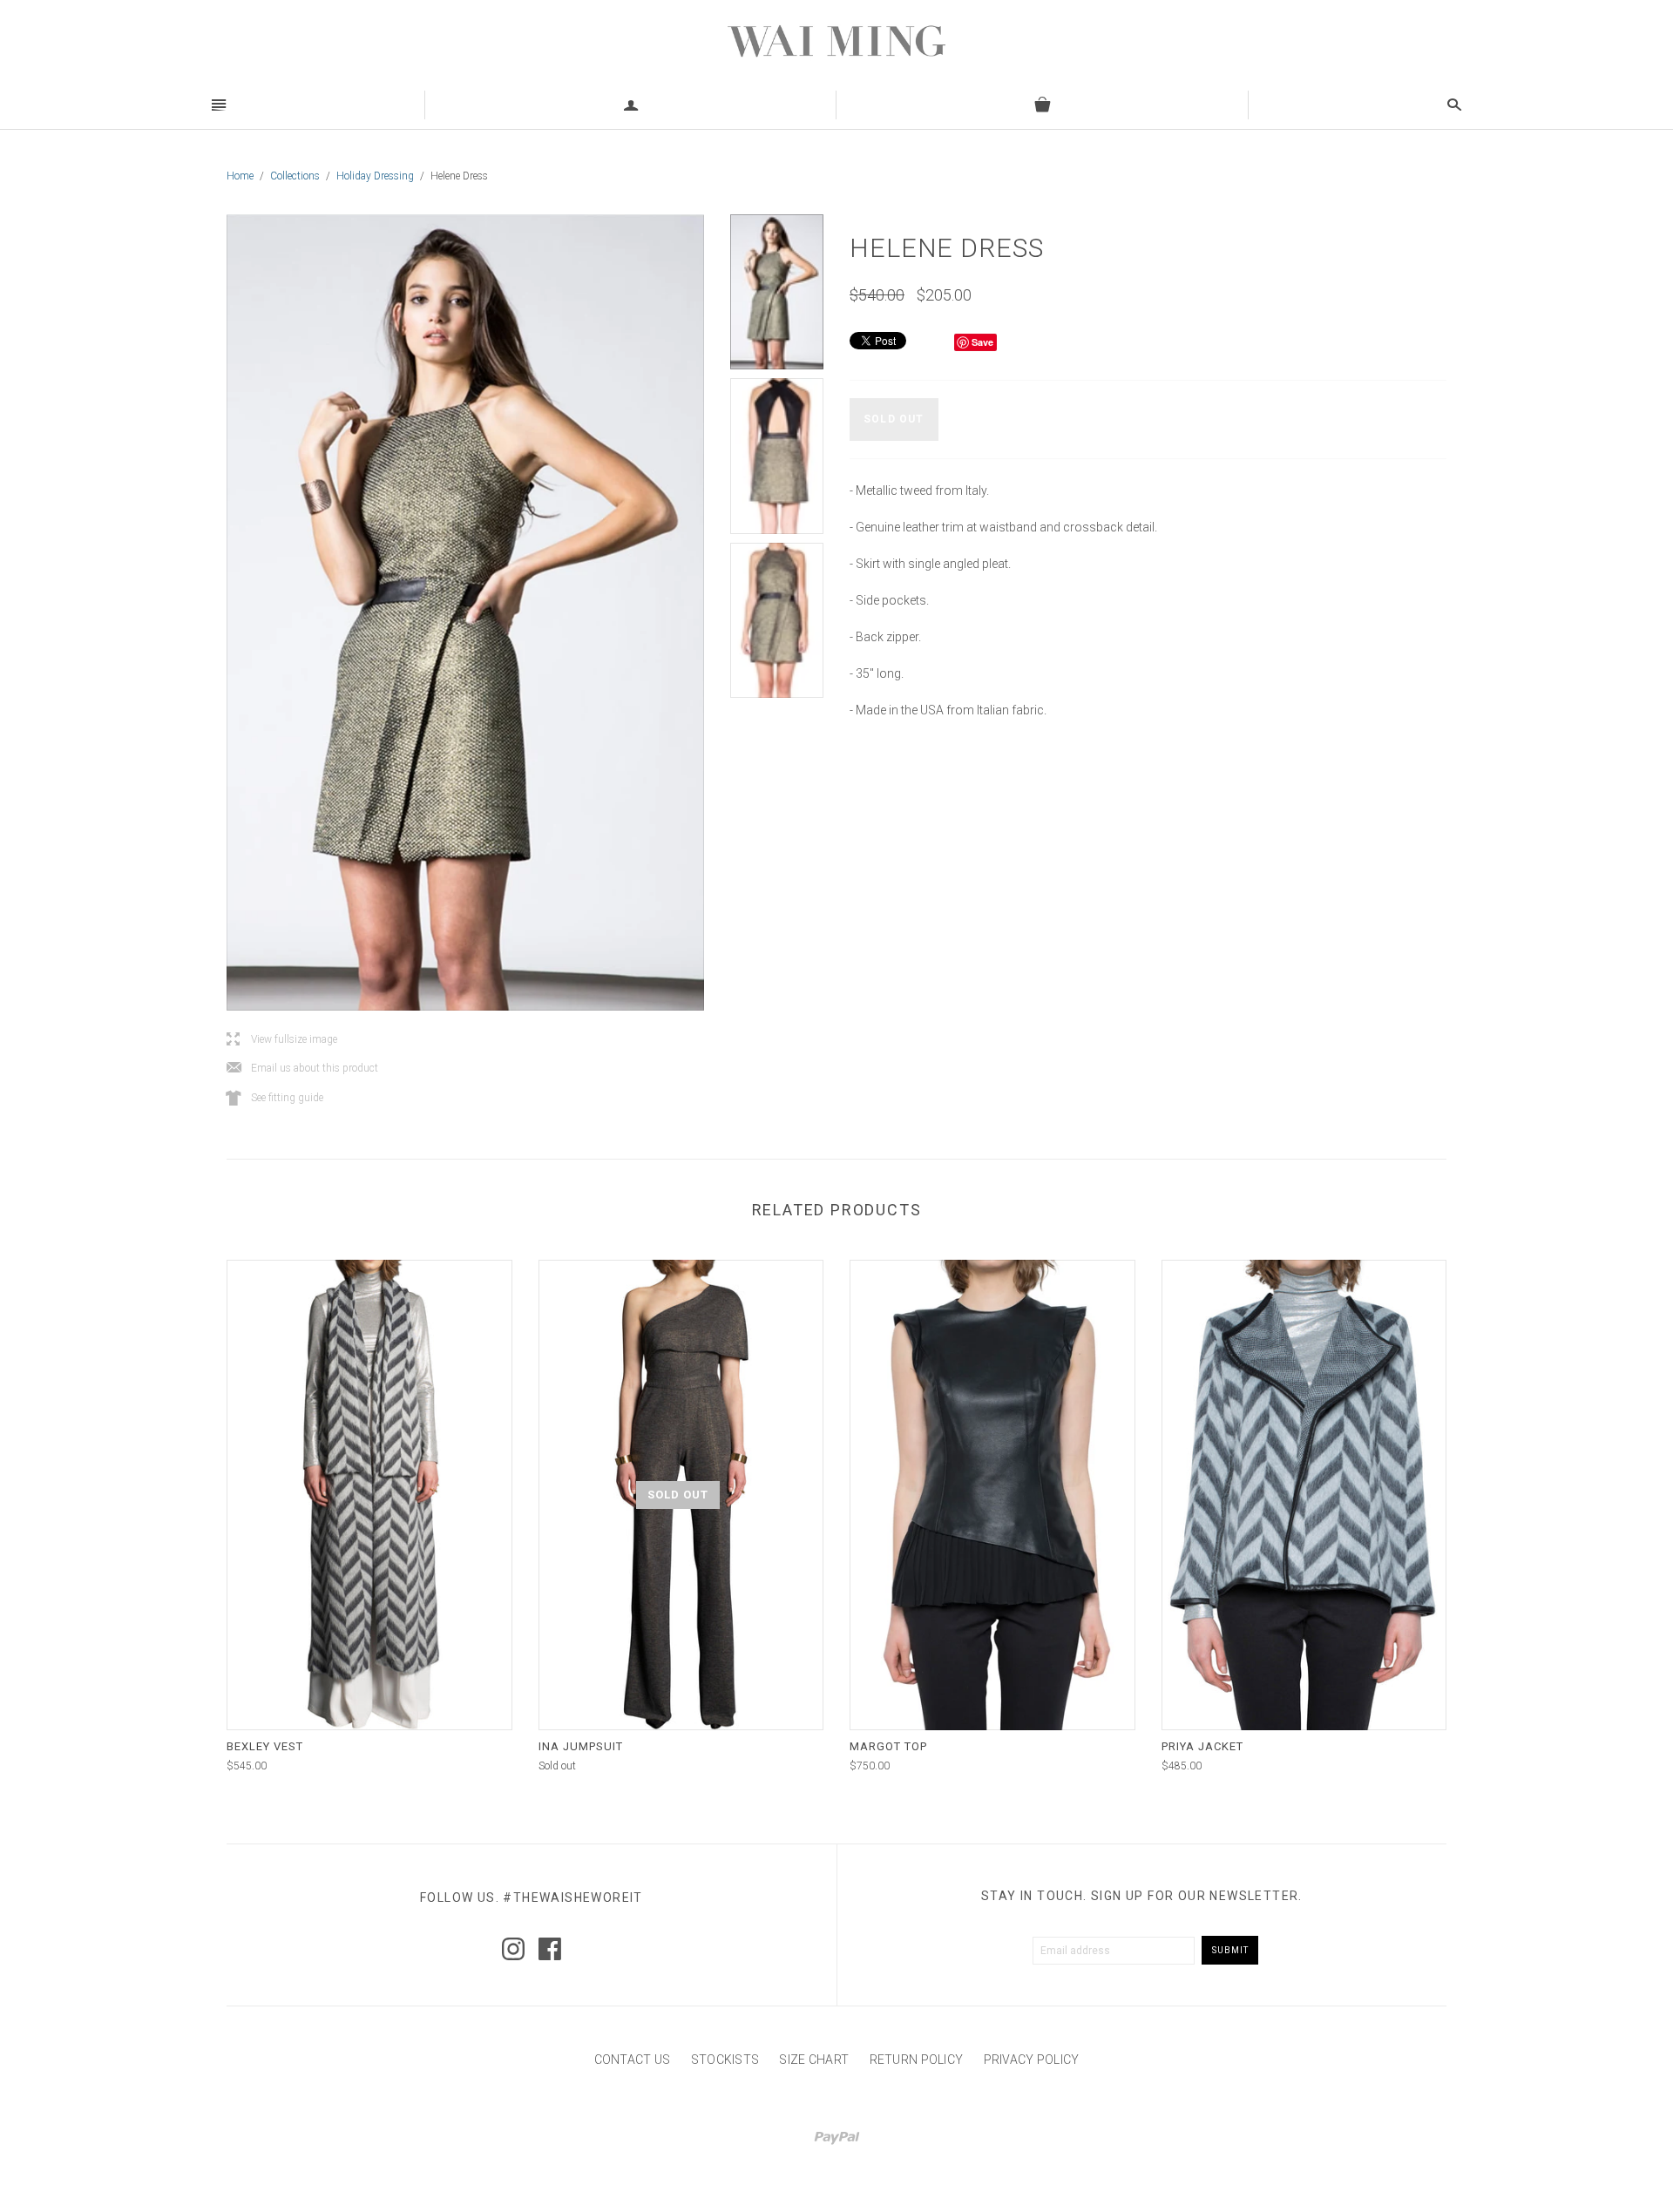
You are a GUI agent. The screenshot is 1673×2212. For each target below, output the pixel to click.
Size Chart (814, 2060)
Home (240, 176)
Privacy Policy (1032, 2060)
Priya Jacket (1202, 1746)
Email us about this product (302, 1069)
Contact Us (633, 2060)
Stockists (725, 2060)
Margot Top (888, 1746)
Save (982, 342)
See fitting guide (275, 1098)
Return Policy (917, 2060)
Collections (295, 176)
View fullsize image (282, 1040)
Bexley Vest (265, 1746)
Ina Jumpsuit (581, 1746)
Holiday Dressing (375, 176)
